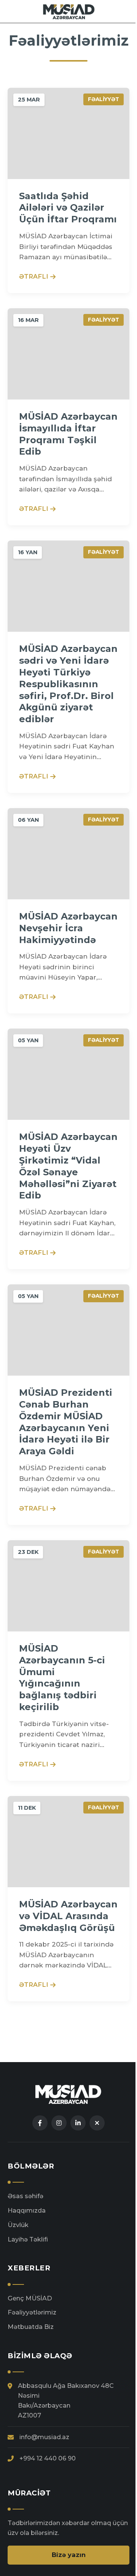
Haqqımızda (27, 2210)
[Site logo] (69, 11)
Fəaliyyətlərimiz (32, 2312)
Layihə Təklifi (28, 2239)
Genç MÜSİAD (30, 2298)
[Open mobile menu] (128, 11)
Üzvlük (18, 2225)
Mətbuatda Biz (31, 2327)
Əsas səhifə (25, 2196)
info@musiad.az (44, 2437)
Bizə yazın (69, 2555)
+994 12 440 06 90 (48, 2458)
